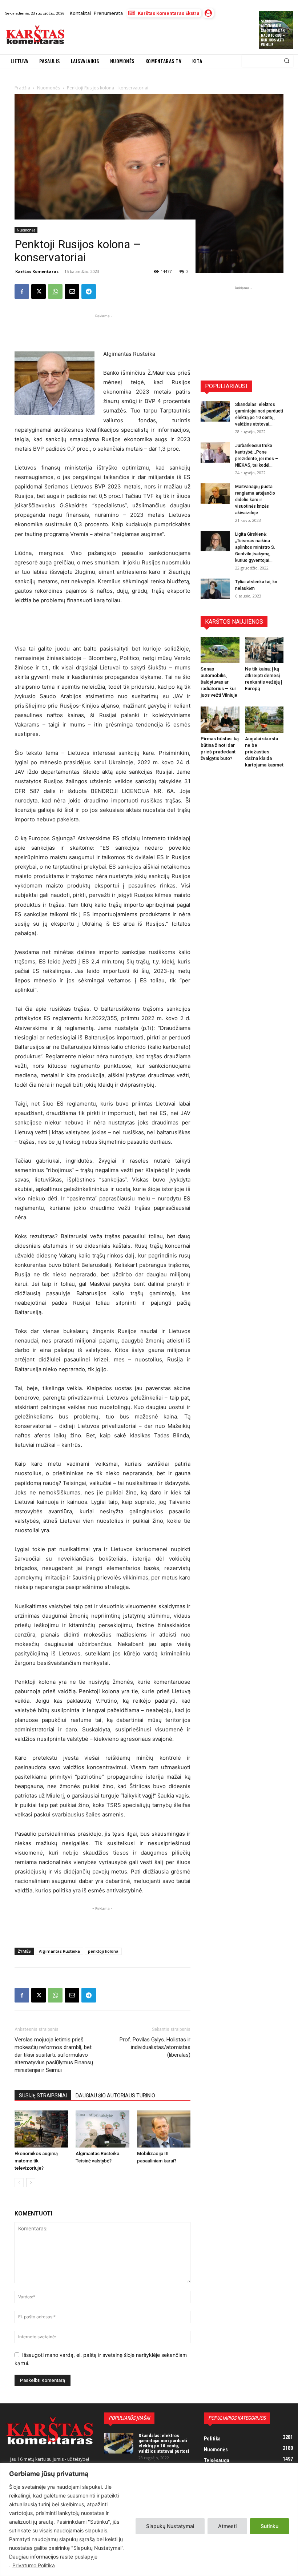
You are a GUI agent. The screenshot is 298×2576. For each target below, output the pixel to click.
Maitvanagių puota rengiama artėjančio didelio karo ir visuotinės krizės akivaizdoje (255, 500)
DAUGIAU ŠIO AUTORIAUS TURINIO (115, 2096)
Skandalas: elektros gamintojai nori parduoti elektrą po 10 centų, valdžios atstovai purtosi (164, 2443)
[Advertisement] (154, 36)
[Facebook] (22, 291)
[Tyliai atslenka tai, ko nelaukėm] (215, 589)
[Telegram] (89, 291)
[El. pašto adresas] (72, 291)
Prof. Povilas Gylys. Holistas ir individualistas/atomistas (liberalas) (155, 2047)
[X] (39, 291)
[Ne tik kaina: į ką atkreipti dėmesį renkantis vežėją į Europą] (264, 650)
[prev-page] (19, 2183)
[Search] (287, 61)
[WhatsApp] (55, 291)
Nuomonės (26, 230)
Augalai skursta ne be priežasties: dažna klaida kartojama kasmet (264, 752)
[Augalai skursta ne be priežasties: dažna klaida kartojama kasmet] (264, 720)
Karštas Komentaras (37, 271)
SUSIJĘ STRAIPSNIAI (43, 2096)
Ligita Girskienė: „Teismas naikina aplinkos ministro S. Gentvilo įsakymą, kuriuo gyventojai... (255, 547)
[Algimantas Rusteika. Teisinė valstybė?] (102, 2129)
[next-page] (31, 2183)
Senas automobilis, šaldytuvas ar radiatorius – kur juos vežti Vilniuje (273, 33)
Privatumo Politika (34, 2565)
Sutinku (269, 2526)
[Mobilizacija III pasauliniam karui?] (164, 2129)
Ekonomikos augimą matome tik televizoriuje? (36, 2161)
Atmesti (227, 2526)
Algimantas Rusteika (59, 1951)
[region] (149, 2519)
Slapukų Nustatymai (170, 2526)
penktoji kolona (103, 1951)
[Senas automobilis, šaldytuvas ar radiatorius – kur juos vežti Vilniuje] (220, 650)
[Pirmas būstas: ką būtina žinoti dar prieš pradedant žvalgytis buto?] (220, 720)
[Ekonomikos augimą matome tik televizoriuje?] (41, 2129)
